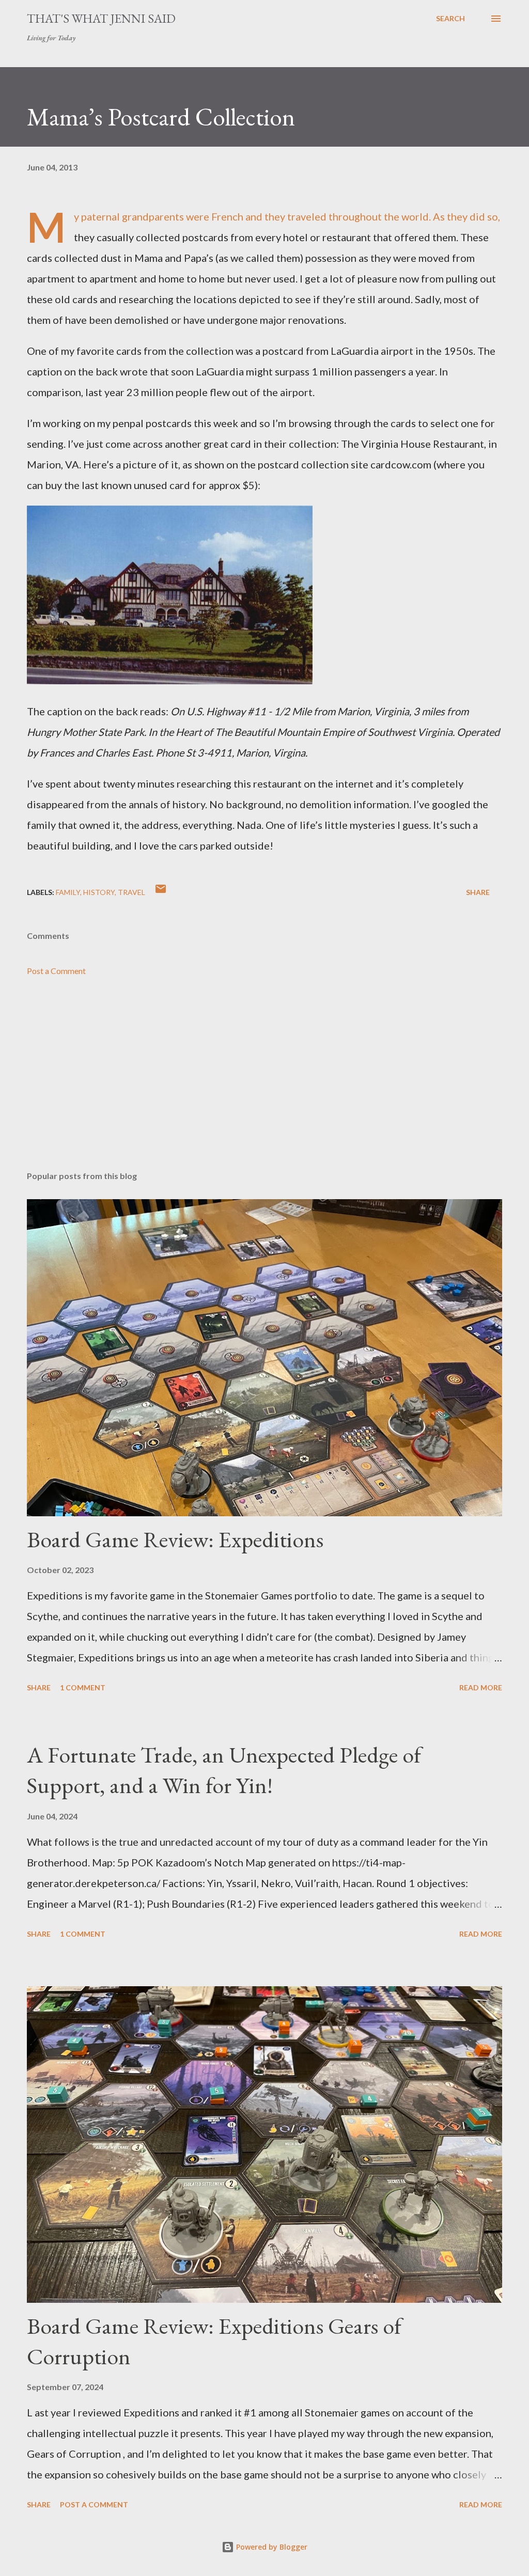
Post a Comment (56, 971)
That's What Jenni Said (101, 18)
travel (131, 892)
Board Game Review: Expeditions (175, 1539)
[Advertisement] (264, 1082)
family (68, 892)
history (99, 892)
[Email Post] (161, 892)
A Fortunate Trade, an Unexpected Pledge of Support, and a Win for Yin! (224, 1770)
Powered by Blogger (271, 2547)
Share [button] (478, 892)
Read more (481, 1687)
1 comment (83, 1687)
